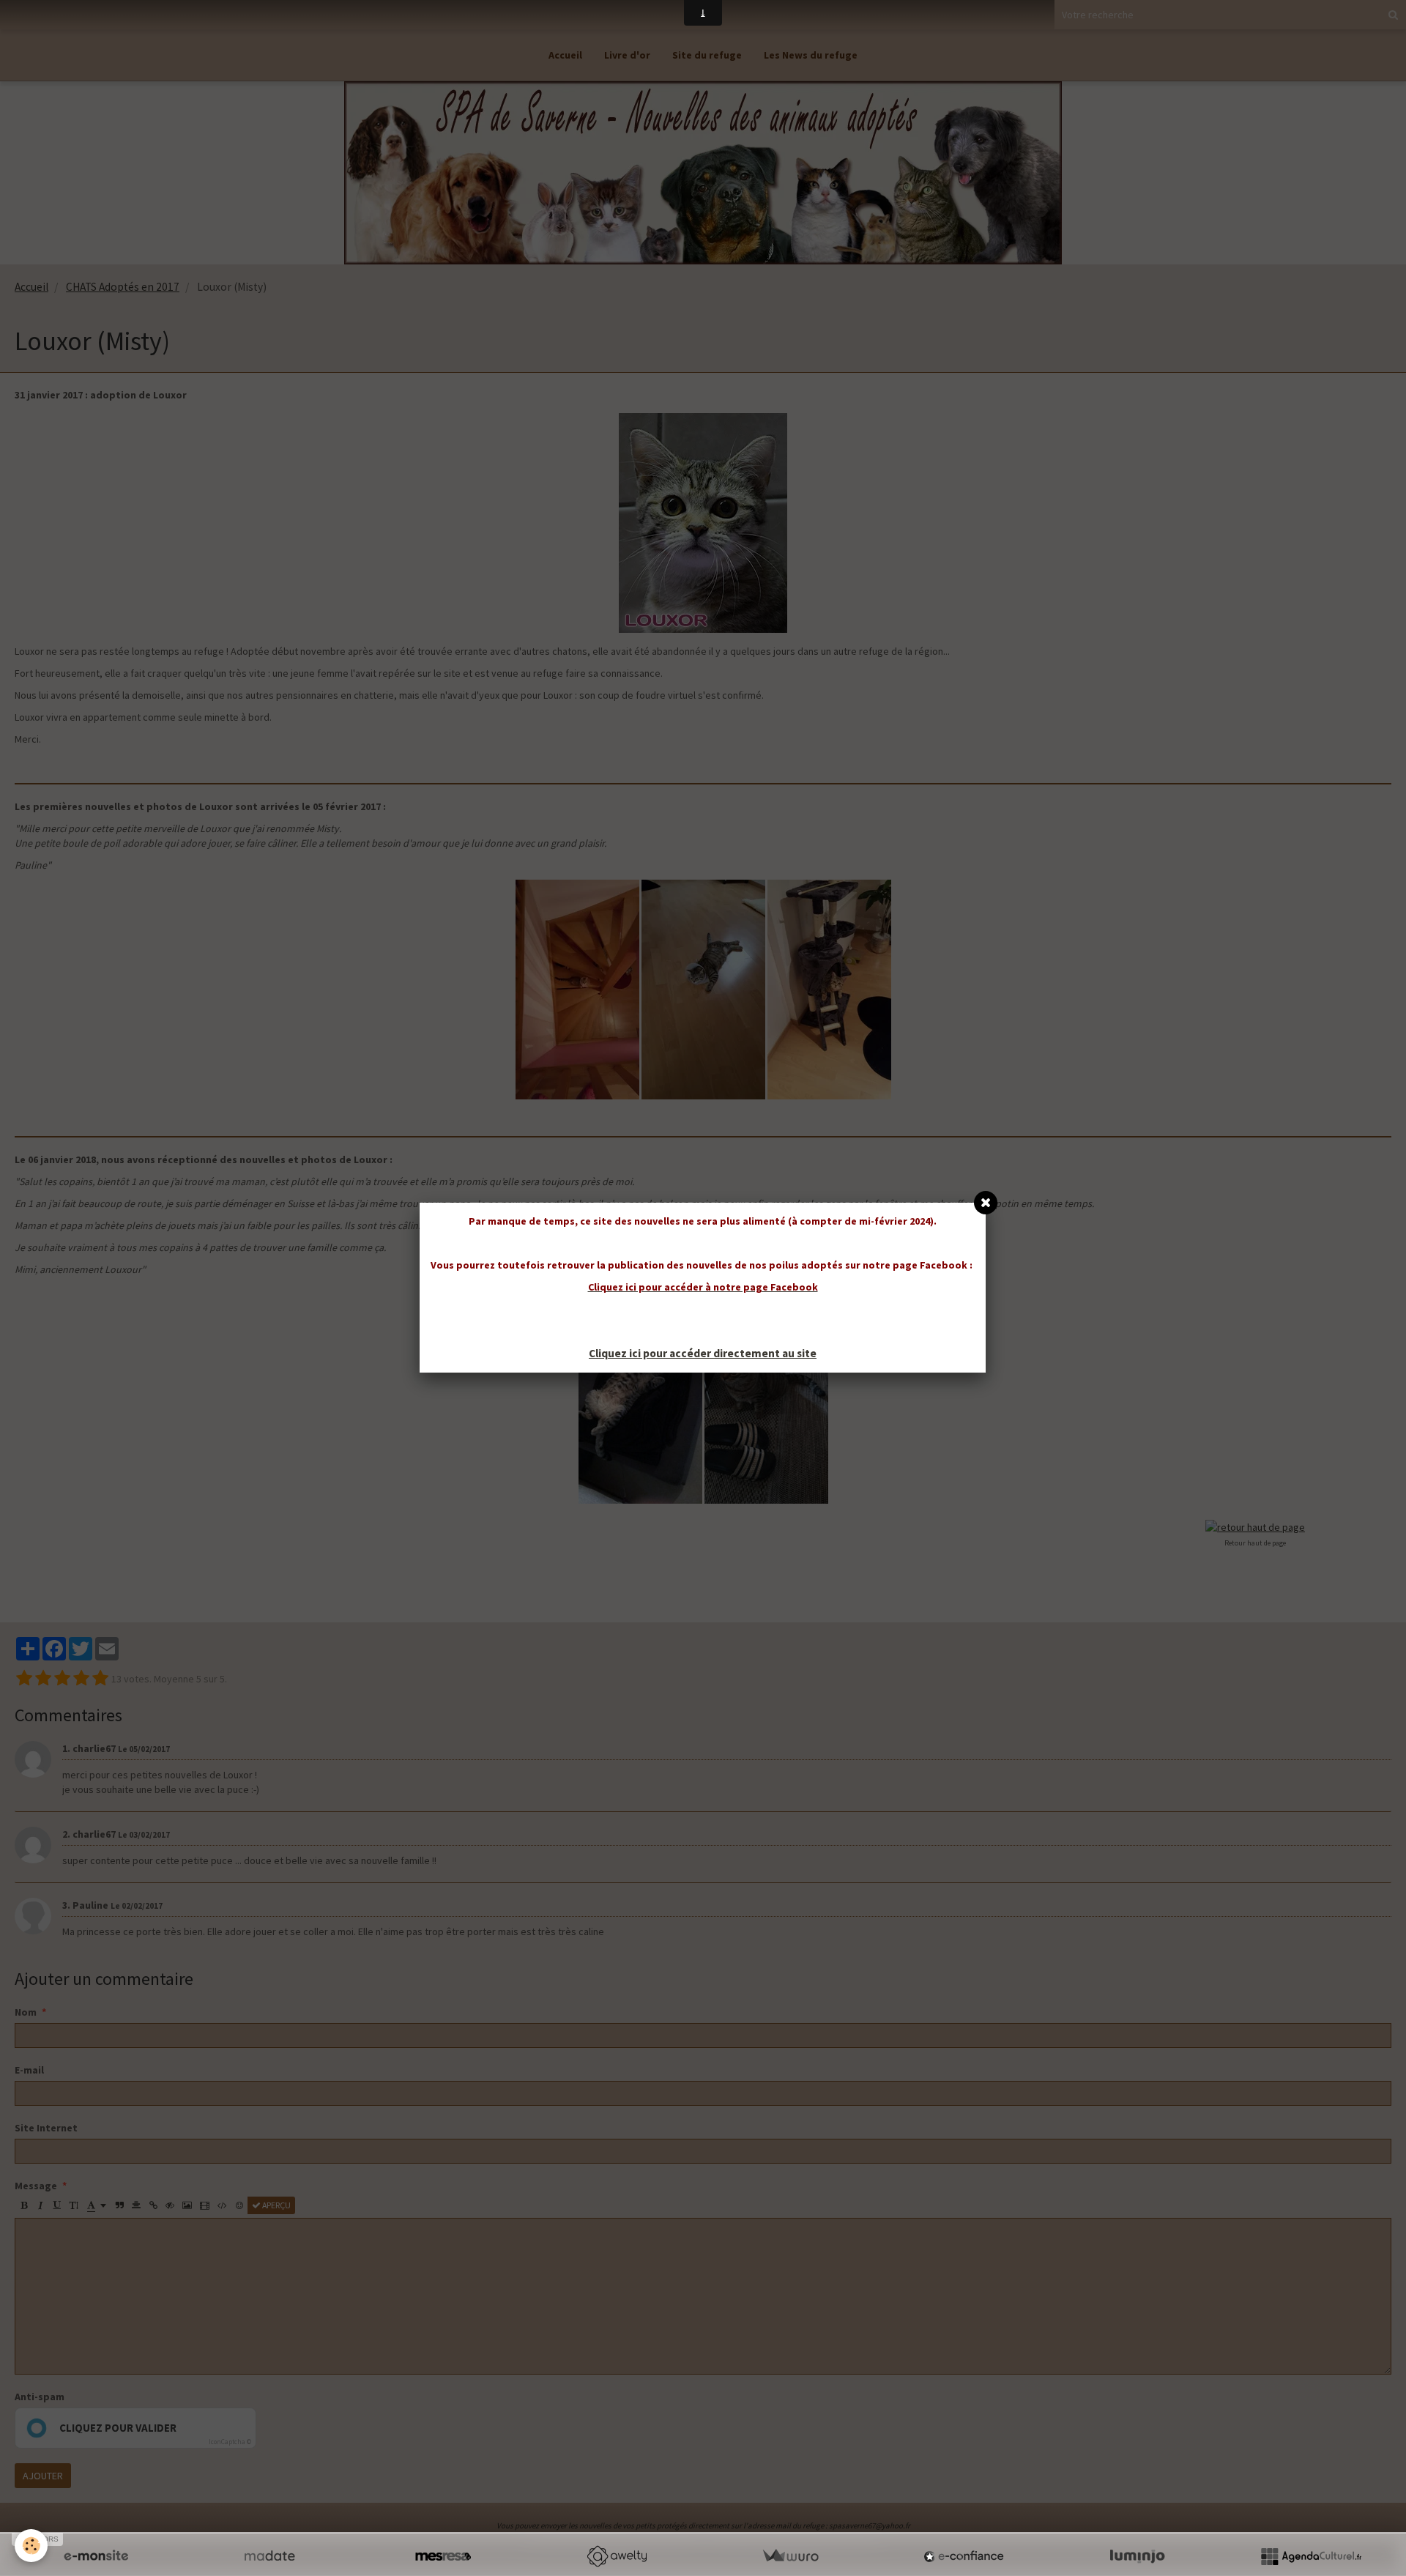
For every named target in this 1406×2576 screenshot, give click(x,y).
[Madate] (269, 2556)
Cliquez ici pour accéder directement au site (703, 1353)
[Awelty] (617, 2556)
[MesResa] (443, 2556)
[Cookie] (31, 2546)
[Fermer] (986, 1203)
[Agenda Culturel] (1311, 2556)
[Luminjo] (1137, 2556)
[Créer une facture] (790, 2556)
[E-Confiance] (964, 2556)
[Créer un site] (96, 2556)
